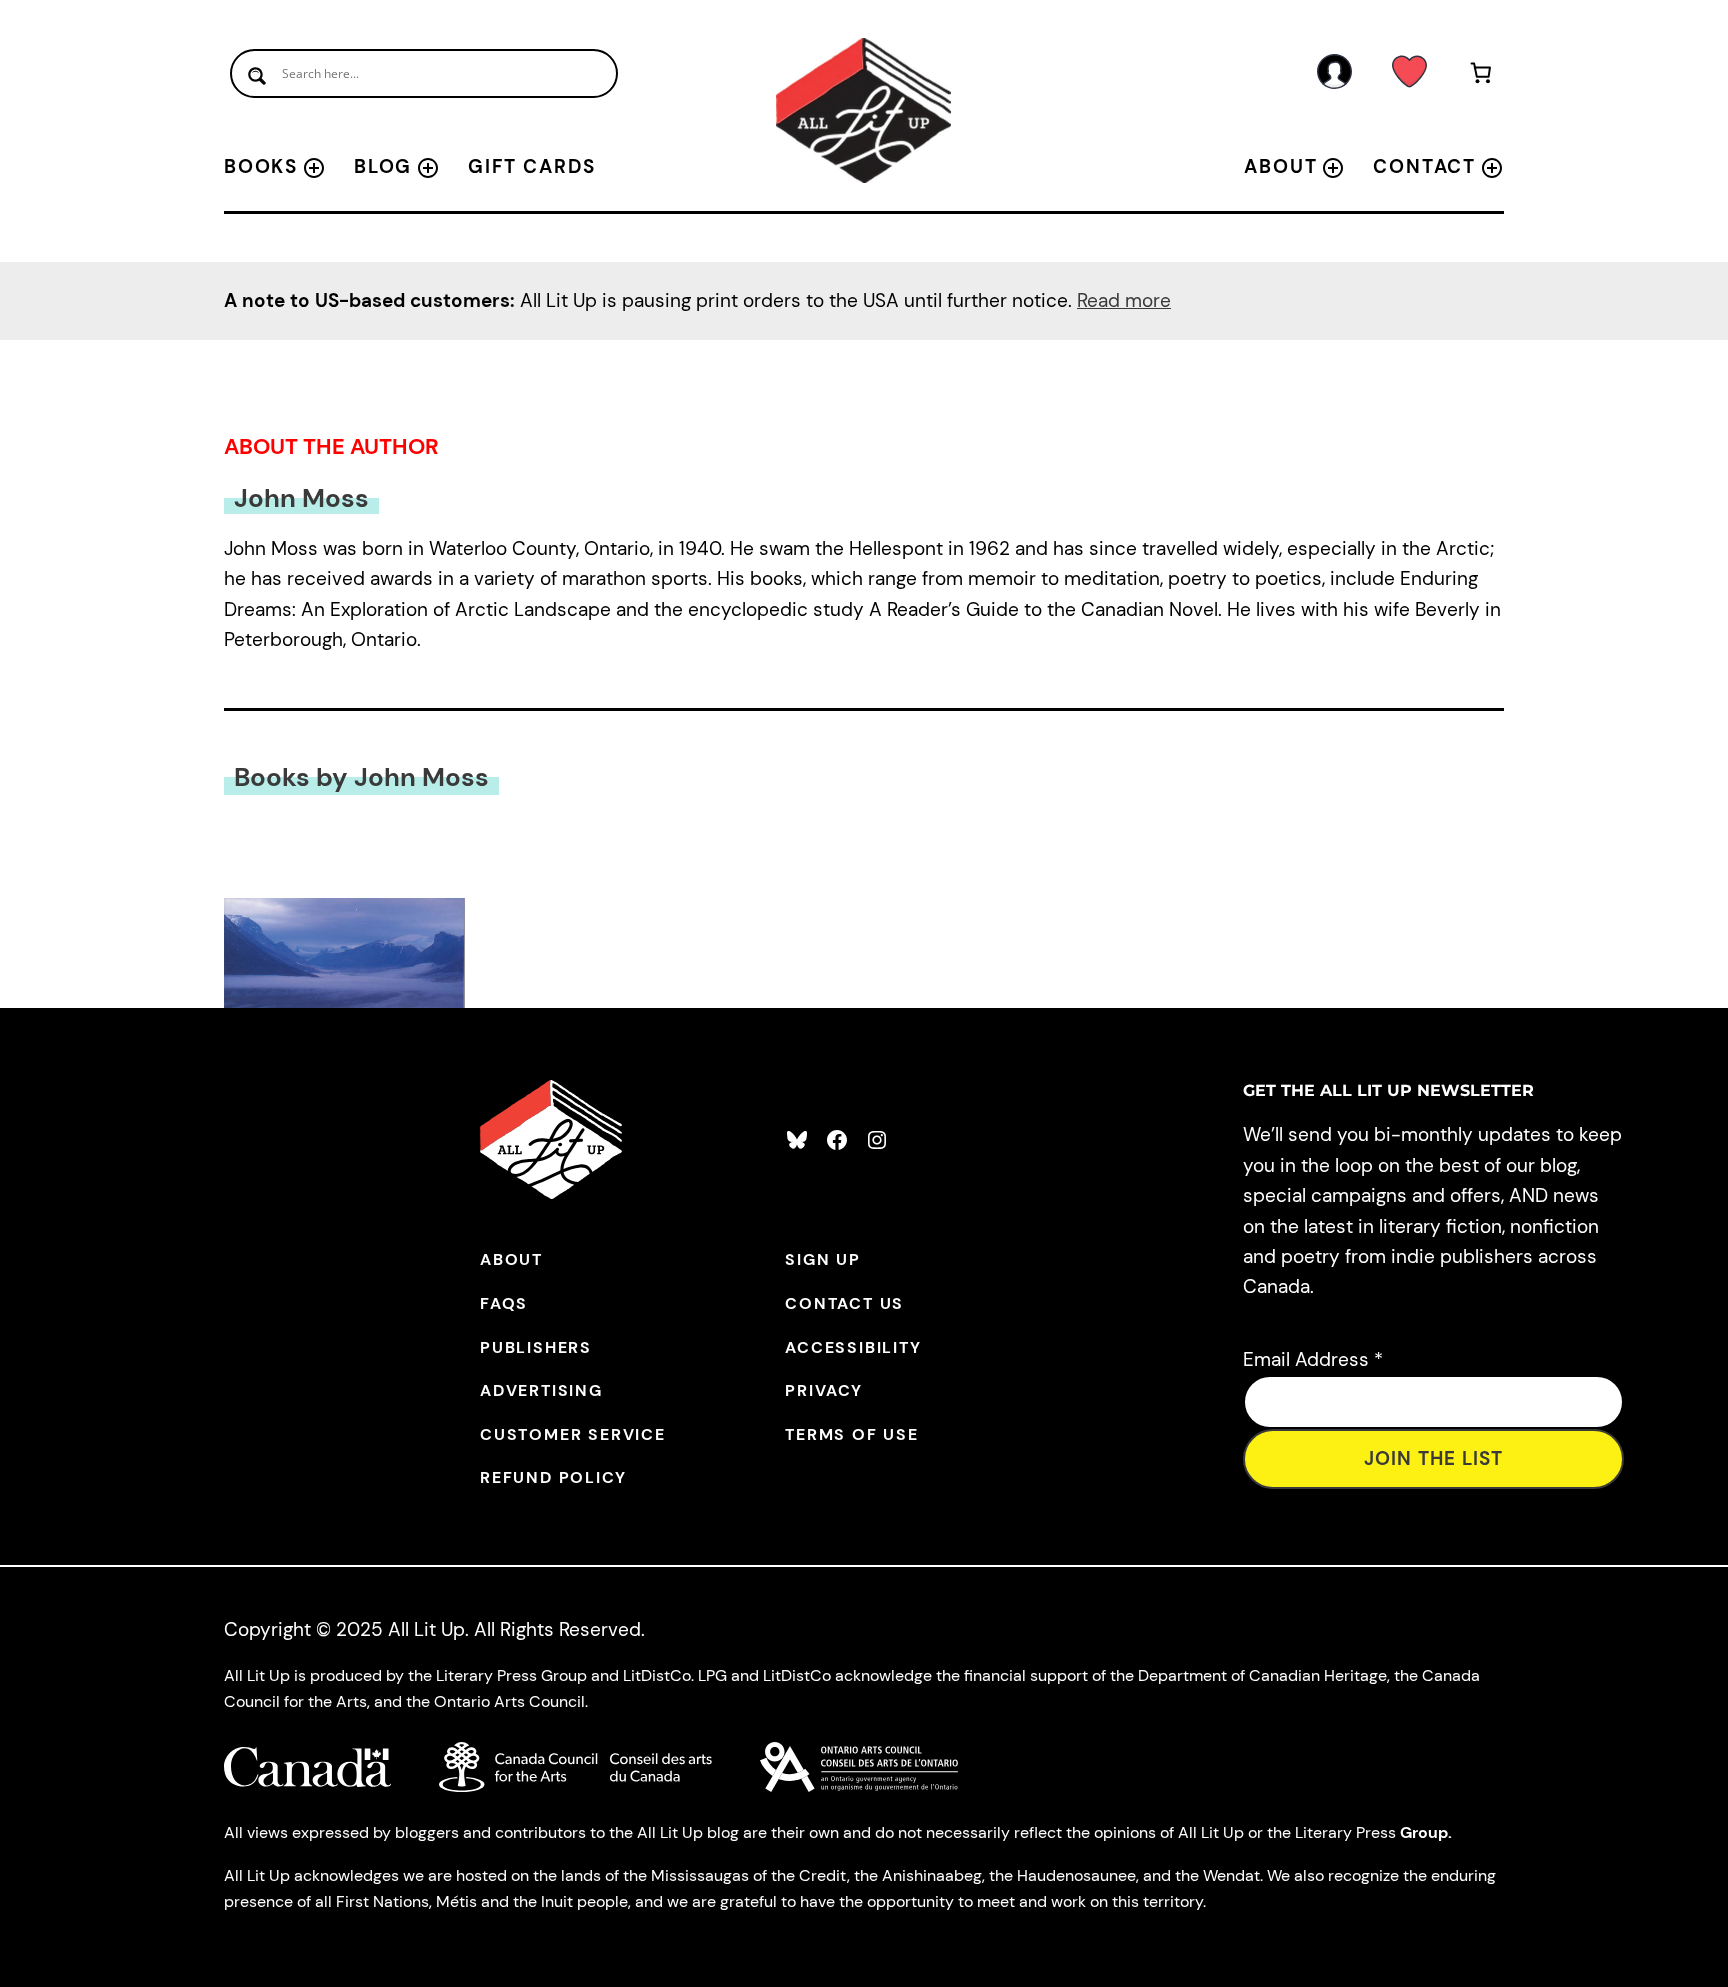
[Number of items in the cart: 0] (1481, 76)
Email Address (1313, 1359)
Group (1424, 1832)
